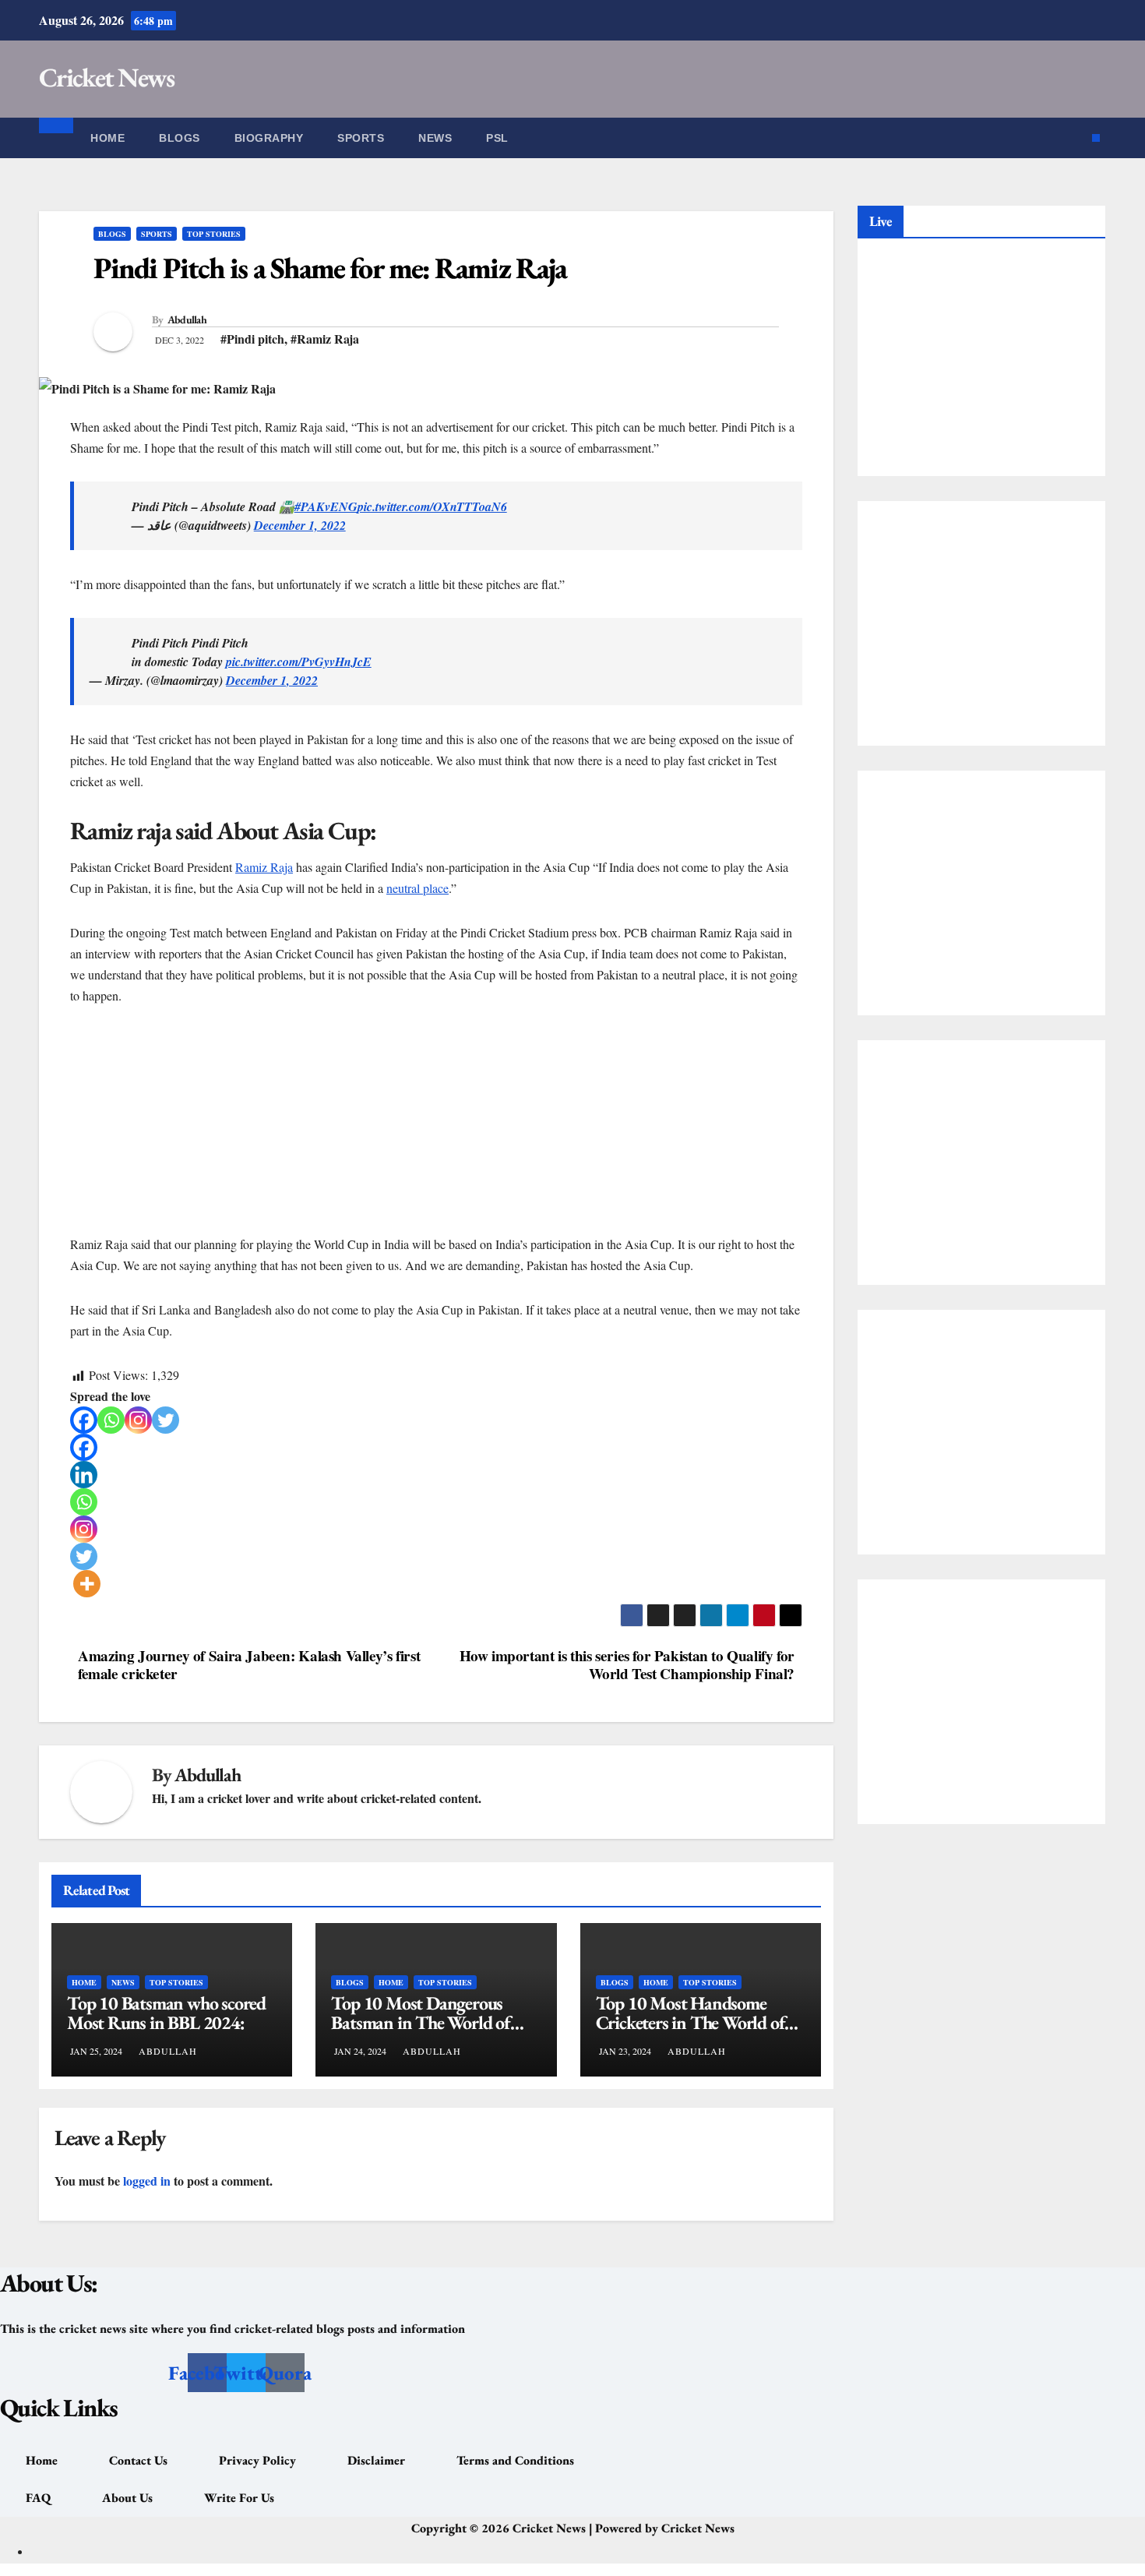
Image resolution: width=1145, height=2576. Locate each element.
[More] (87, 1584)
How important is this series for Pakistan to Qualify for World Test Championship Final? (627, 1665)
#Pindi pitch (252, 339)
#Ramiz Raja (325, 339)
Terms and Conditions (515, 2460)
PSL (497, 138)
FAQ (38, 2498)
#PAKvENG (326, 506)
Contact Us (138, 2460)
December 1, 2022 (300, 525)
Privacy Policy (257, 2460)
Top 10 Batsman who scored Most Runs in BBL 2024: (166, 2013)
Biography (269, 138)
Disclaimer (376, 2460)
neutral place (417, 888)
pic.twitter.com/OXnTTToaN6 (432, 506)
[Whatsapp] (111, 1420)
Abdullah (187, 319)
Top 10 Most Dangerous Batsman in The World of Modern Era (420, 2022)
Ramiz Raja (264, 867)
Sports (361, 138)
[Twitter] (166, 1420)
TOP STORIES (214, 234)
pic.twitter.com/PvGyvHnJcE (299, 662)
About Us (127, 2498)
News (435, 138)
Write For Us (239, 2498)
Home (107, 138)
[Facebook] (84, 1420)
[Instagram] (138, 1420)
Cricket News (107, 77)
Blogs (180, 138)
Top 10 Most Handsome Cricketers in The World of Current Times (691, 2022)
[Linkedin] (84, 1475)
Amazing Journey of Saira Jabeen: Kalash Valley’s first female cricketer (249, 1665)
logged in (147, 2181)
